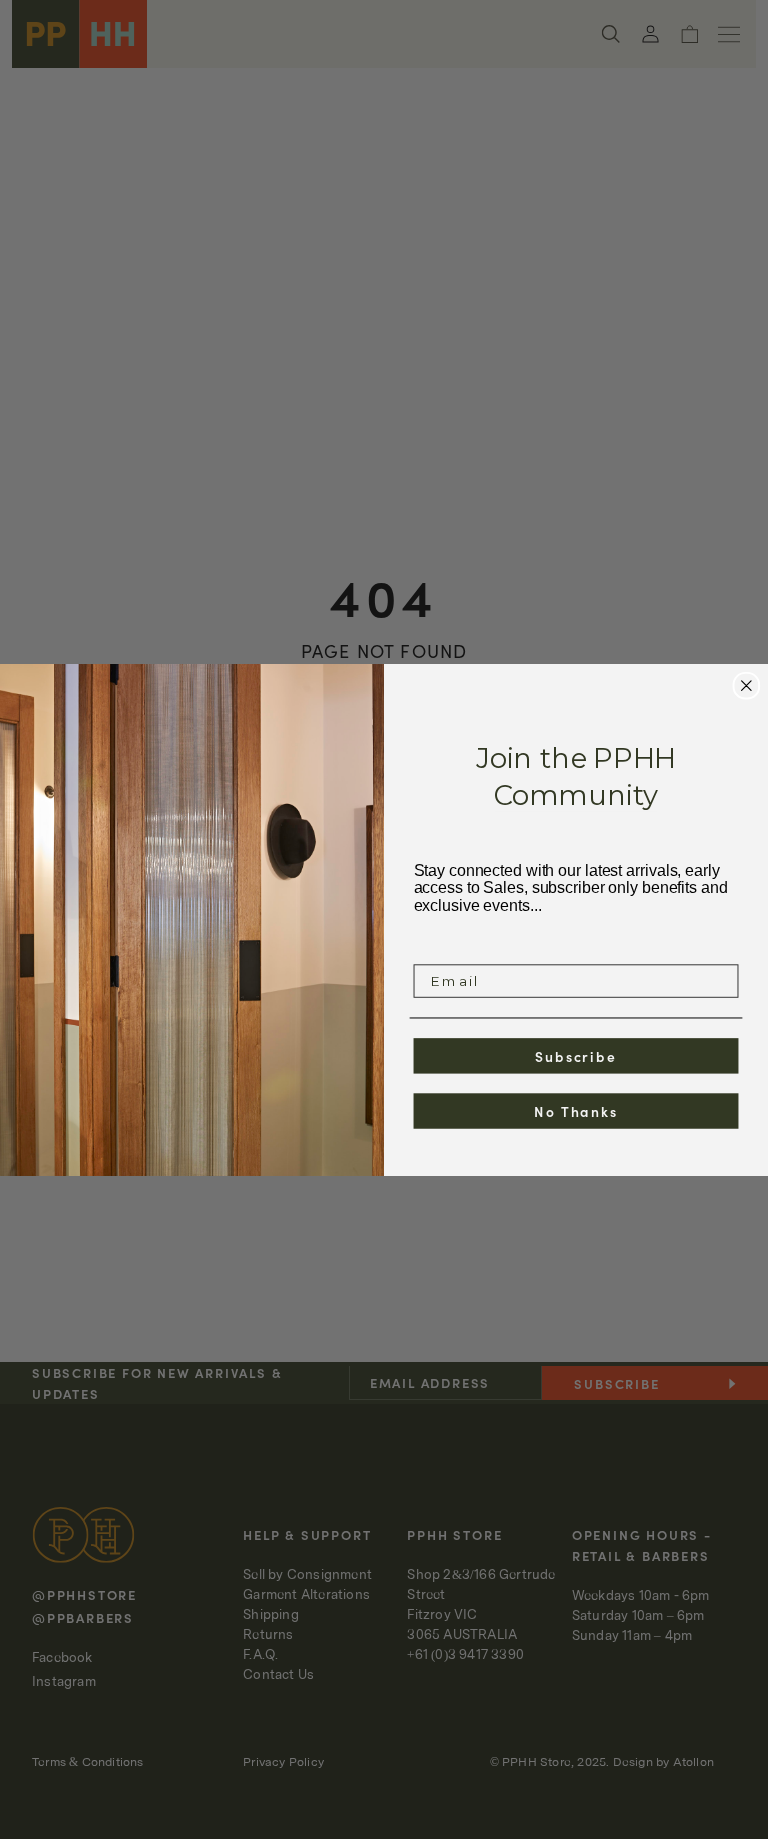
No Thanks (576, 1110)
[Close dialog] (747, 685)
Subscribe (576, 1055)
